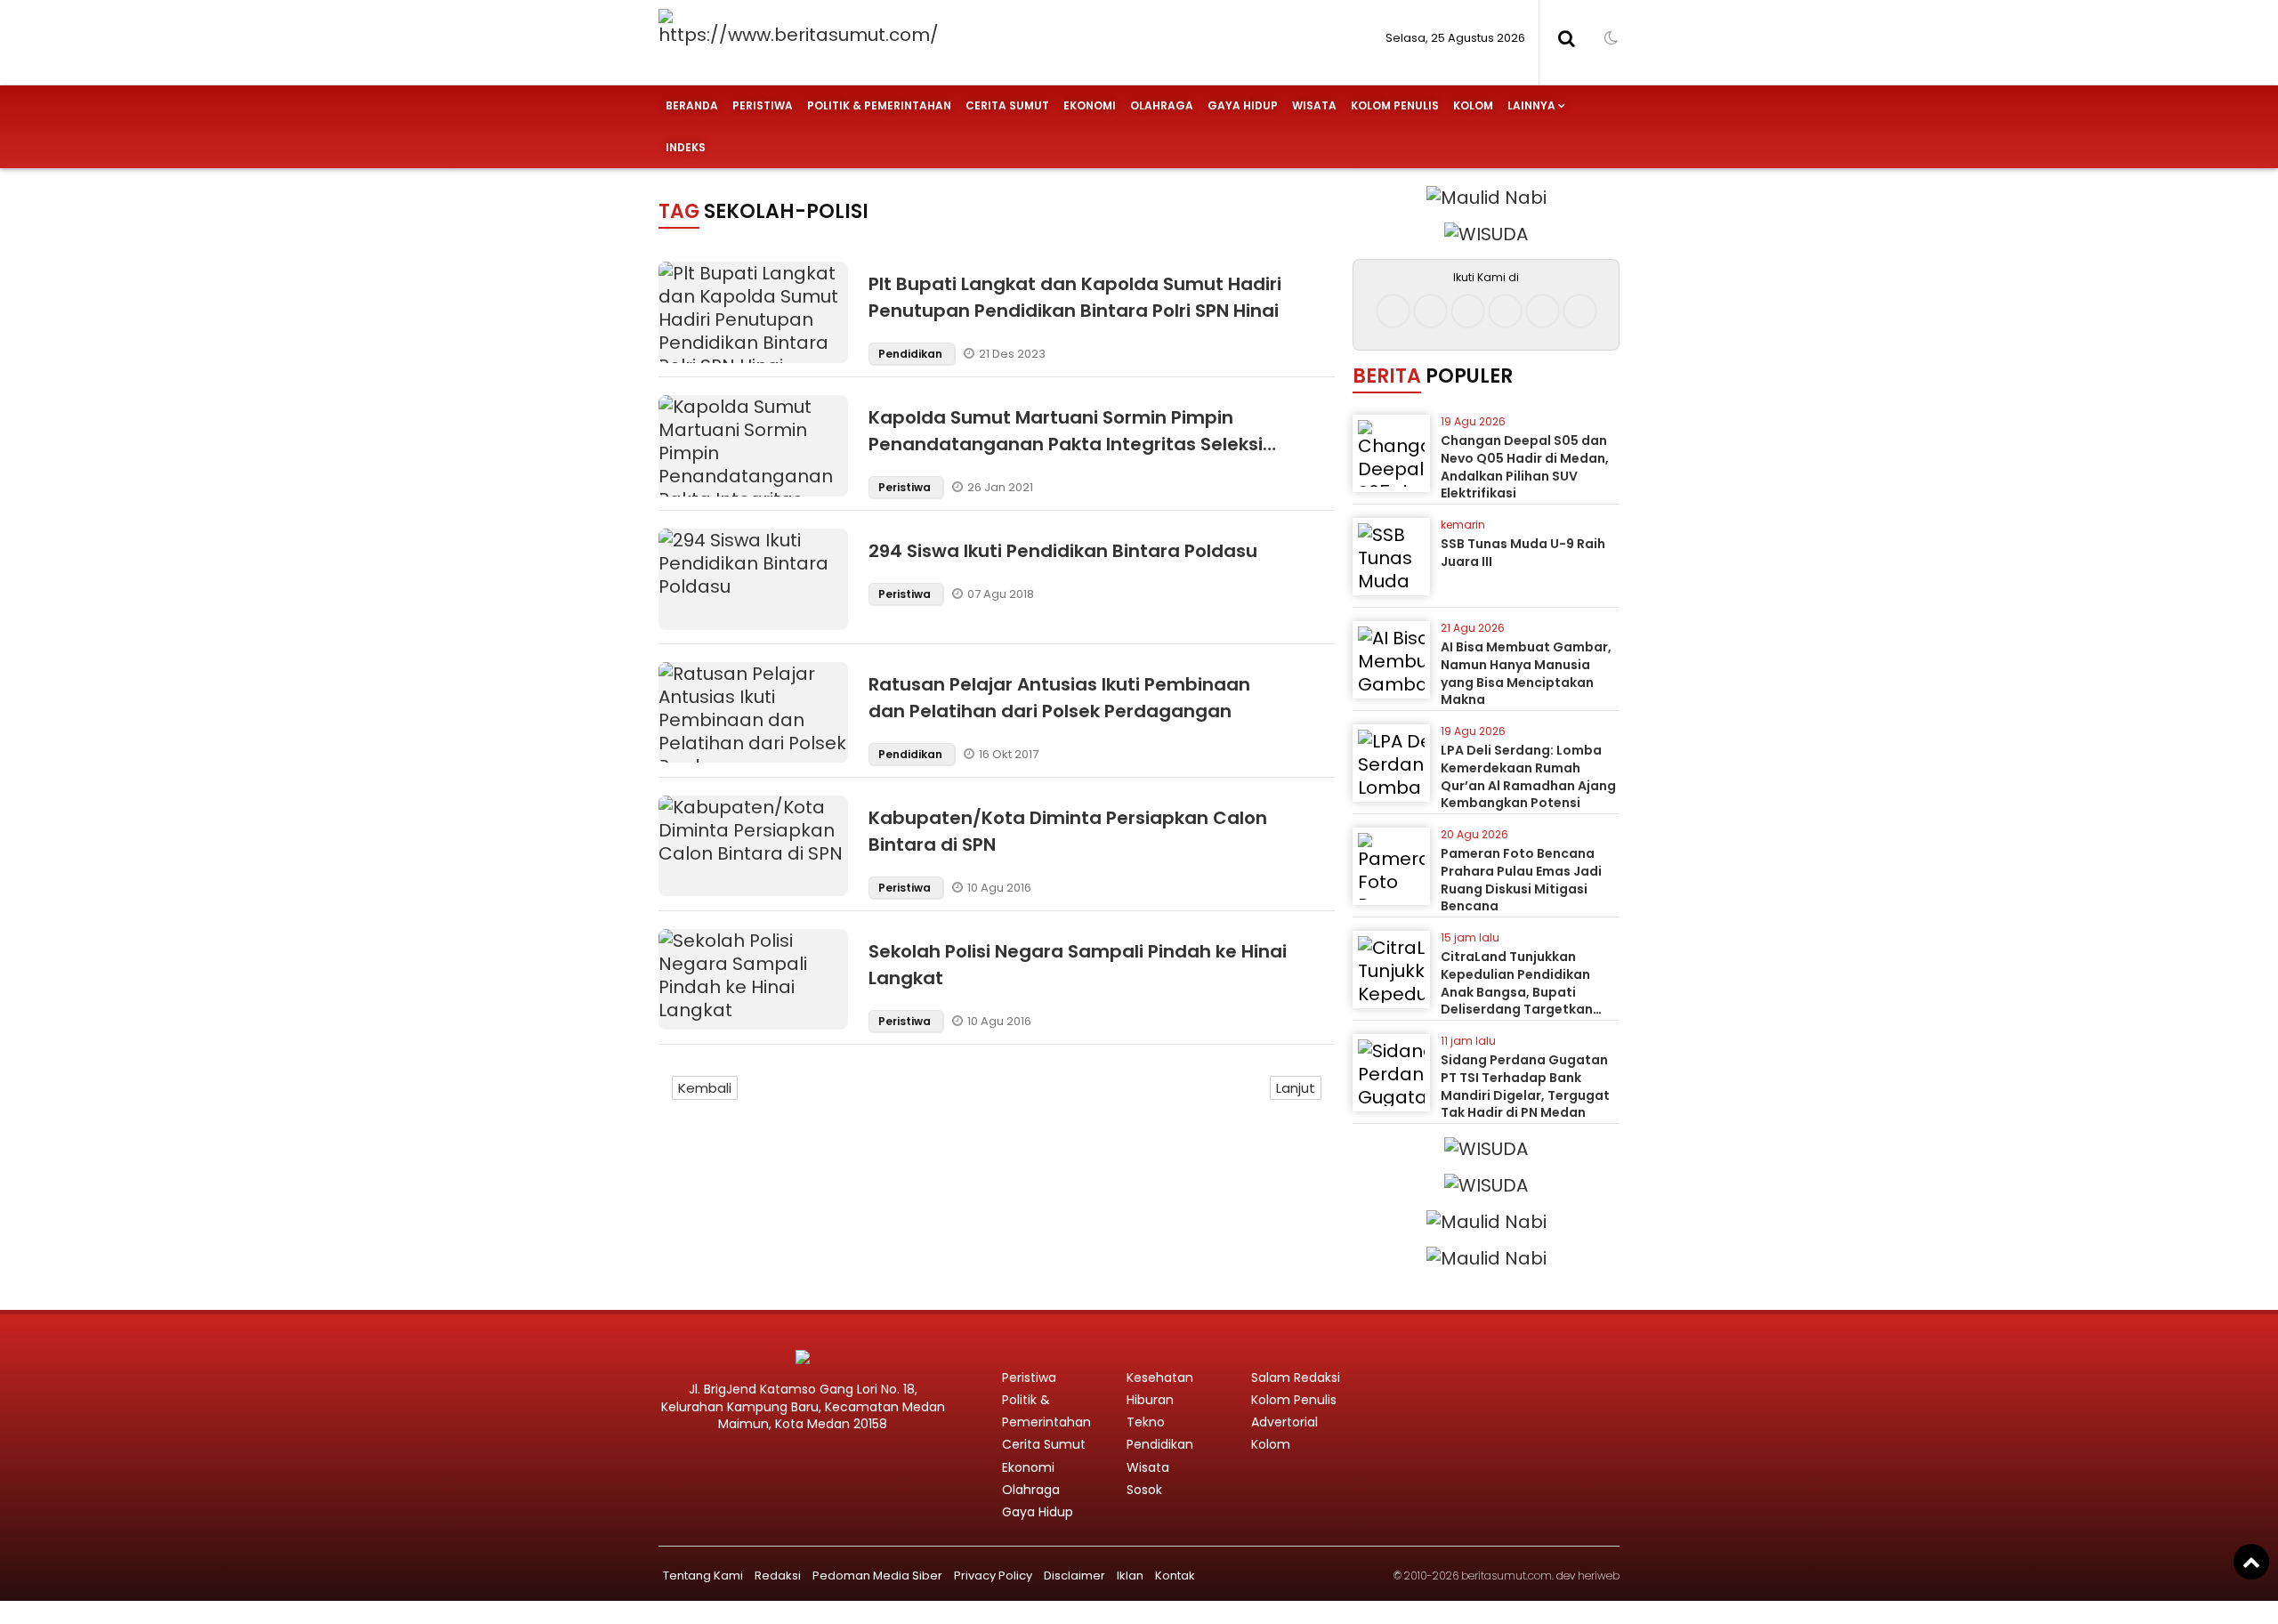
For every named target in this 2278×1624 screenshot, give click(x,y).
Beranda (692, 105)
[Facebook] (1393, 311)
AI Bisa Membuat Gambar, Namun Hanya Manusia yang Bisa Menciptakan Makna (1526, 673)
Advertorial (1284, 1422)
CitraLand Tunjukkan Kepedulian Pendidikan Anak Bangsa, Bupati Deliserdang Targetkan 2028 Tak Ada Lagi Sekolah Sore (1528, 1000)
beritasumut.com (1507, 1576)
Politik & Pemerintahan (879, 105)
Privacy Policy (993, 1576)
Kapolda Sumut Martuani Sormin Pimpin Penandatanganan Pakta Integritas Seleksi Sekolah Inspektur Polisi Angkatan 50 (1066, 444)
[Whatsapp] (1543, 311)
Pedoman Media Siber (877, 1576)
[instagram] (1430, 311)
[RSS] (1580, 311)
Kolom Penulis (1395, 105)
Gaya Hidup (1243, 105)
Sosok (1144, 1490)
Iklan (1130, 1576)
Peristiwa (763, 105)
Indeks (686, 147)
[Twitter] (1468, 311)
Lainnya (1531, 105)
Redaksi (778, 1576)
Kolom (1473, 105)
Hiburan (1150, 1400)
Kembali (705, 1088)
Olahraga (1162, 105)
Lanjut (1296, 1088)
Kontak (1175, 1576)
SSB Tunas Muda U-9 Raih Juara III (1523, 553)
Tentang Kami (703, 1576)
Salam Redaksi (1296, 1378)
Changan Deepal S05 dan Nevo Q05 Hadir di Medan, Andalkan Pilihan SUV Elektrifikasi (1525, 467)
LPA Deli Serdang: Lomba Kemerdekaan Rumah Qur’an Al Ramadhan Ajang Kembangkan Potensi (1528, 776)
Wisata (1314, 105)
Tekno (1146, 1422)
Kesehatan (1160, 1378)
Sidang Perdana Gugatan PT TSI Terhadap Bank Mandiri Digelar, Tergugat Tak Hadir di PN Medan (1525, 1086)
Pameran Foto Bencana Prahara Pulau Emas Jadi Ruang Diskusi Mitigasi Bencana (1521, 880)
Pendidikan (912, 354)
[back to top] (2251, 1562)
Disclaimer (1074, 1576)
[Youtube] (1505, 311)
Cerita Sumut (1007, 105)
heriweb (1599, 1576)
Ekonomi (1090, 105)
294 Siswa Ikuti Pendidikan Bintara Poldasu (1063, 551)
